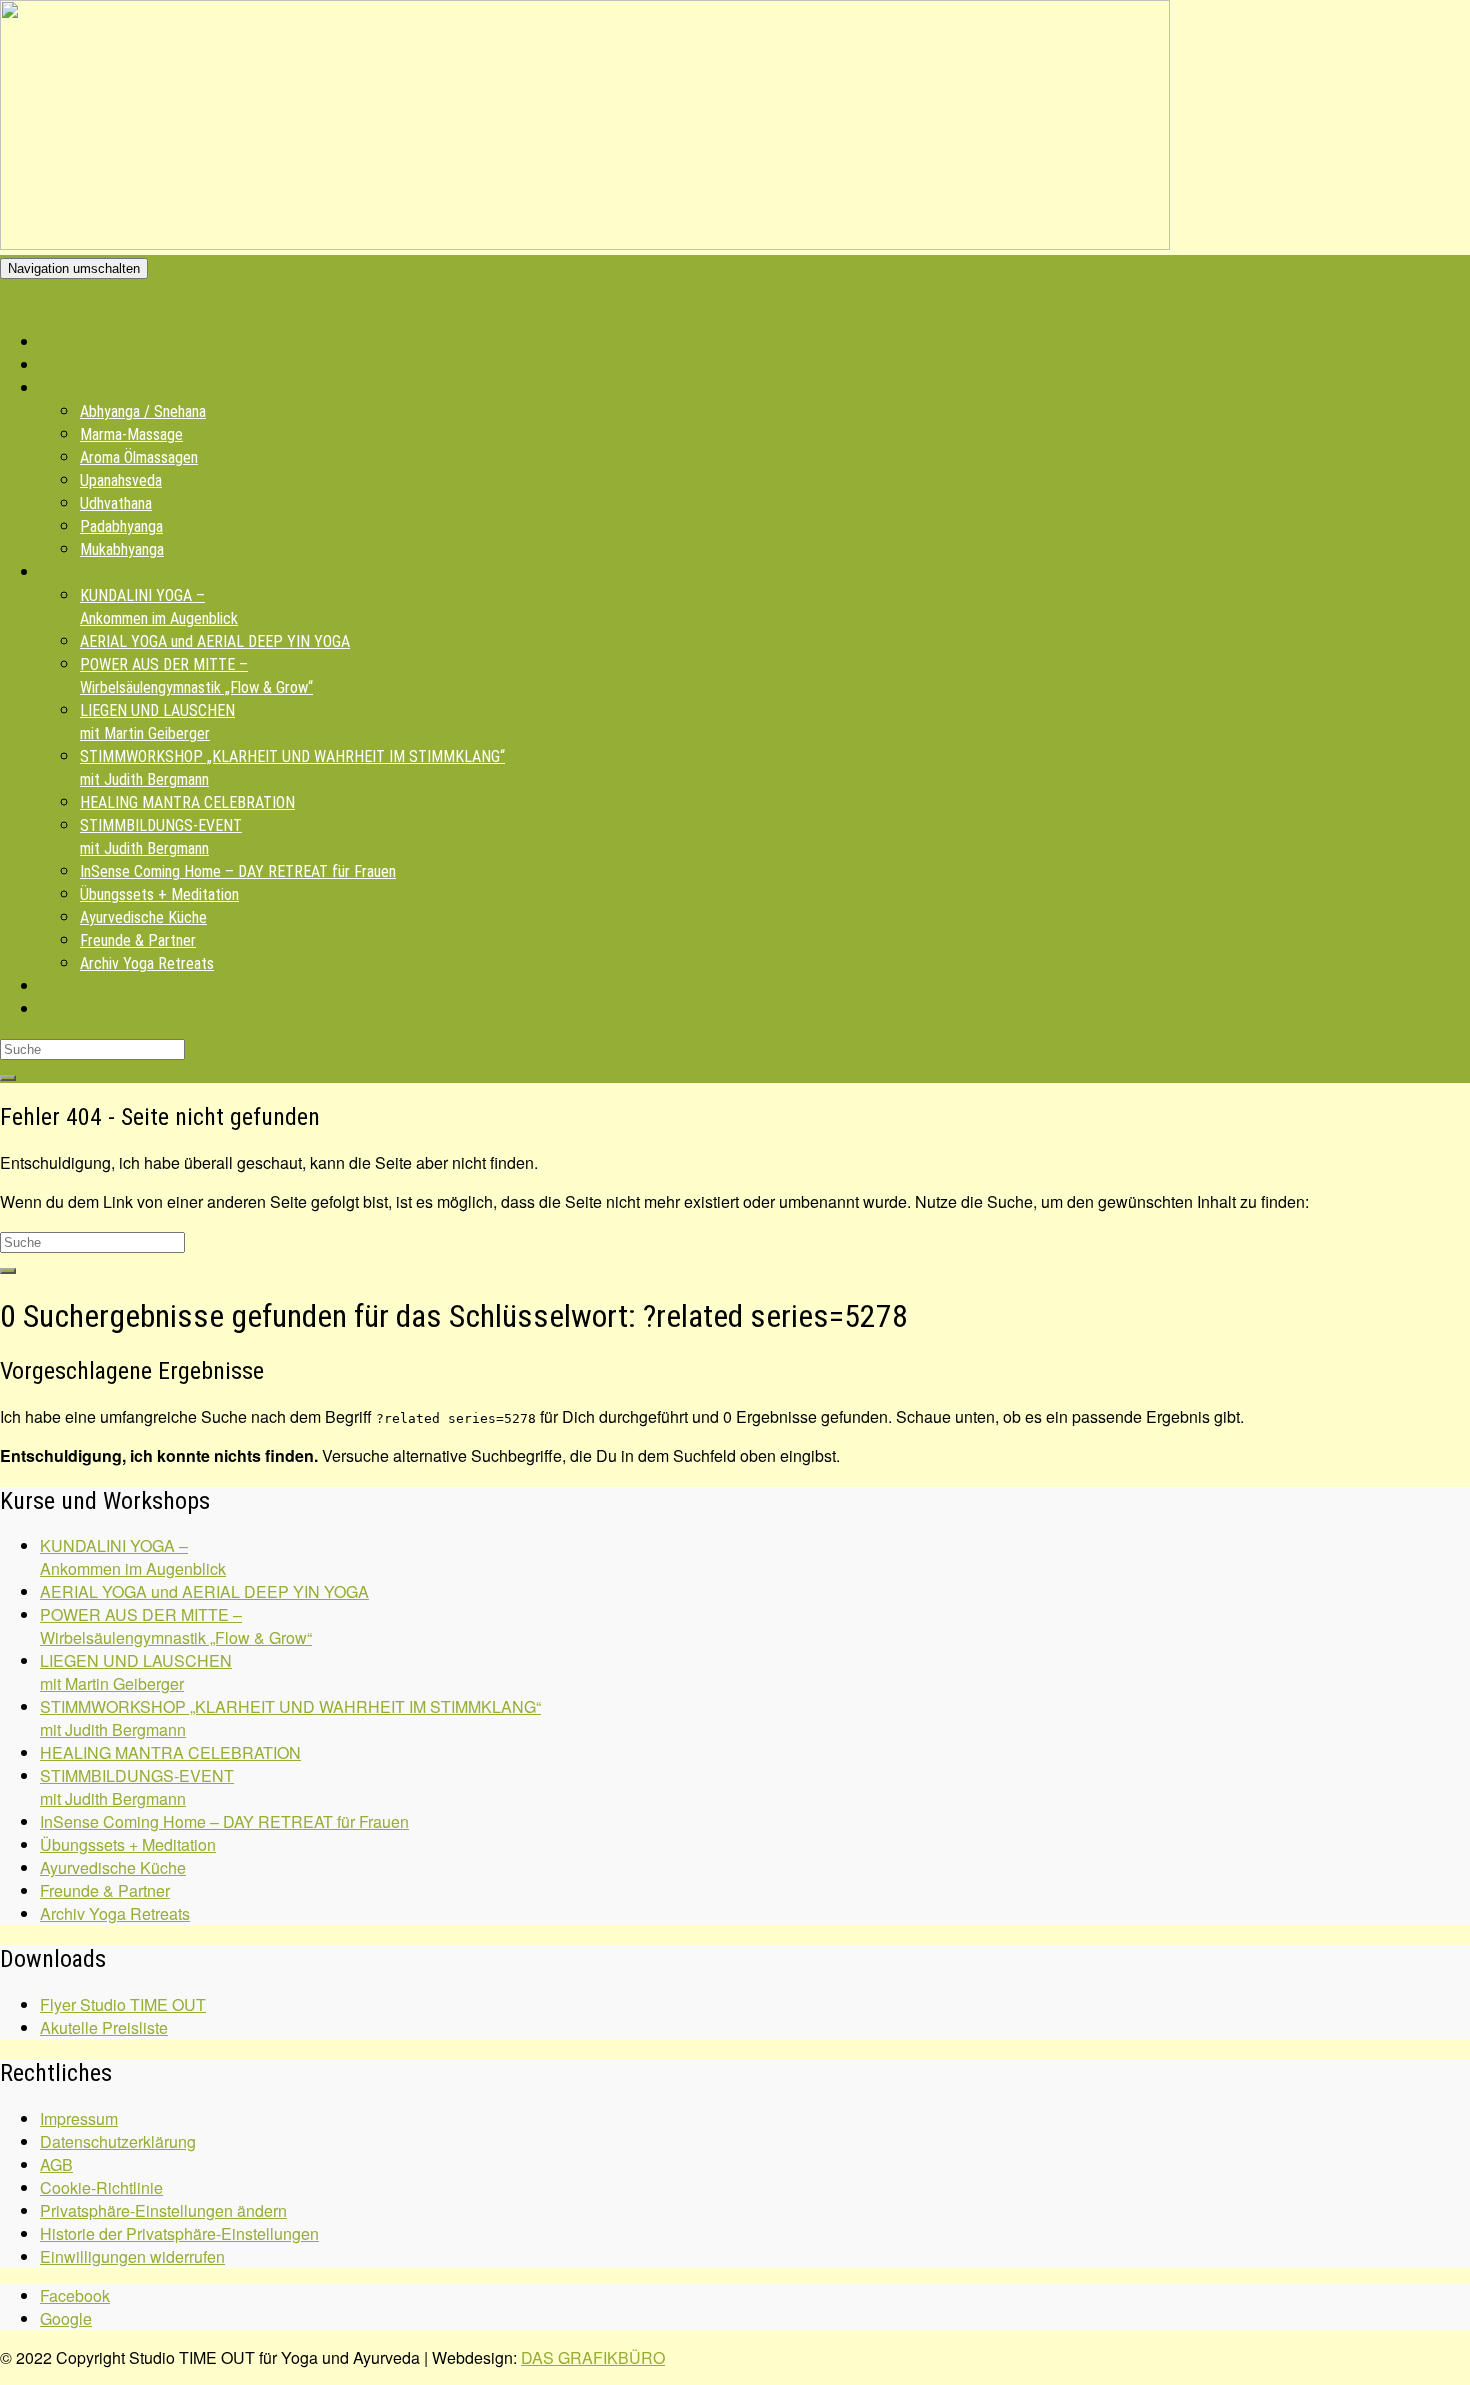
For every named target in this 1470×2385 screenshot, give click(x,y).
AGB (56, 2164)
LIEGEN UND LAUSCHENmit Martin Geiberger (136, 1672)
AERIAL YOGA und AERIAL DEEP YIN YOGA (215, 641)
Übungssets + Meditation (159, 894)
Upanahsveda (121, 480)
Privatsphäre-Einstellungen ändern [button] (163, 2210)
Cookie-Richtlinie (101, 2187)
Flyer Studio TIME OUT (123, 2004)
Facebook (75, 2295)
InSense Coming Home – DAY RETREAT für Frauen (238, 871)
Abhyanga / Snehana (143, 411)
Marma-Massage (131, 434)
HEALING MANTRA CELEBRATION (187, 802)
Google (66, 2318)
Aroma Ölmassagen (139, 457)
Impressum (79, 2118)
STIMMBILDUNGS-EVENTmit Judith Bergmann (137, 1787)
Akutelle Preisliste (104, 2027)
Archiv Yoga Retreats (147, 963)
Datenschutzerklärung (118, 2141)
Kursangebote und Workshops (133, 572)
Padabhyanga (121, 526)
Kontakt (65, 1009)
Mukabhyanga (122, 549)
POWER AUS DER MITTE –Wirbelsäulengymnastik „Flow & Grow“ (176, 1626)
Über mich (71, 365)
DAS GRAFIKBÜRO (593, 2357)
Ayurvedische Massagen (115, 388)
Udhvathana (116, 503)
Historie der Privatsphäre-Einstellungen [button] (179, 2233)
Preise (60, 986)
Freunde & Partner (138, 940)
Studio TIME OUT (54, 304)
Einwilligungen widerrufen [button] (132, 2256)
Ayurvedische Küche (143, 917)
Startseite (72, 342)
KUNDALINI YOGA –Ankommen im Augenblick (133, 1557)
